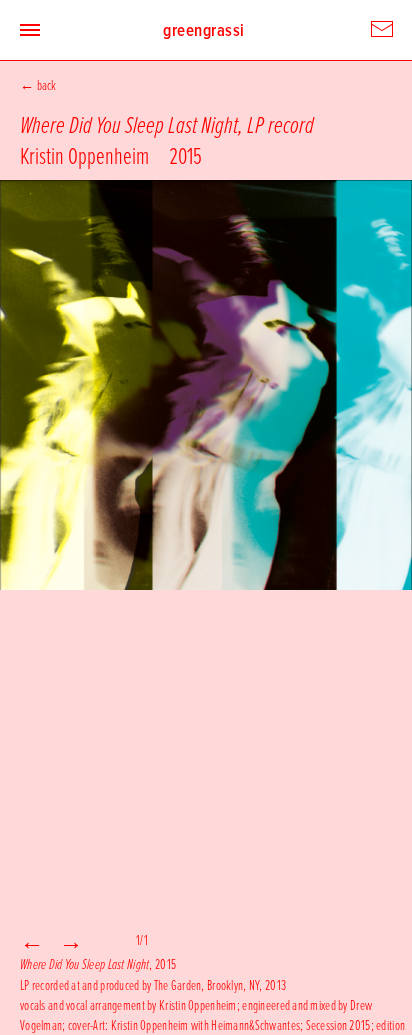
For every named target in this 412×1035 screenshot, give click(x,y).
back (47, 84)
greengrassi (204, 30)
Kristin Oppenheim (84, 155)
